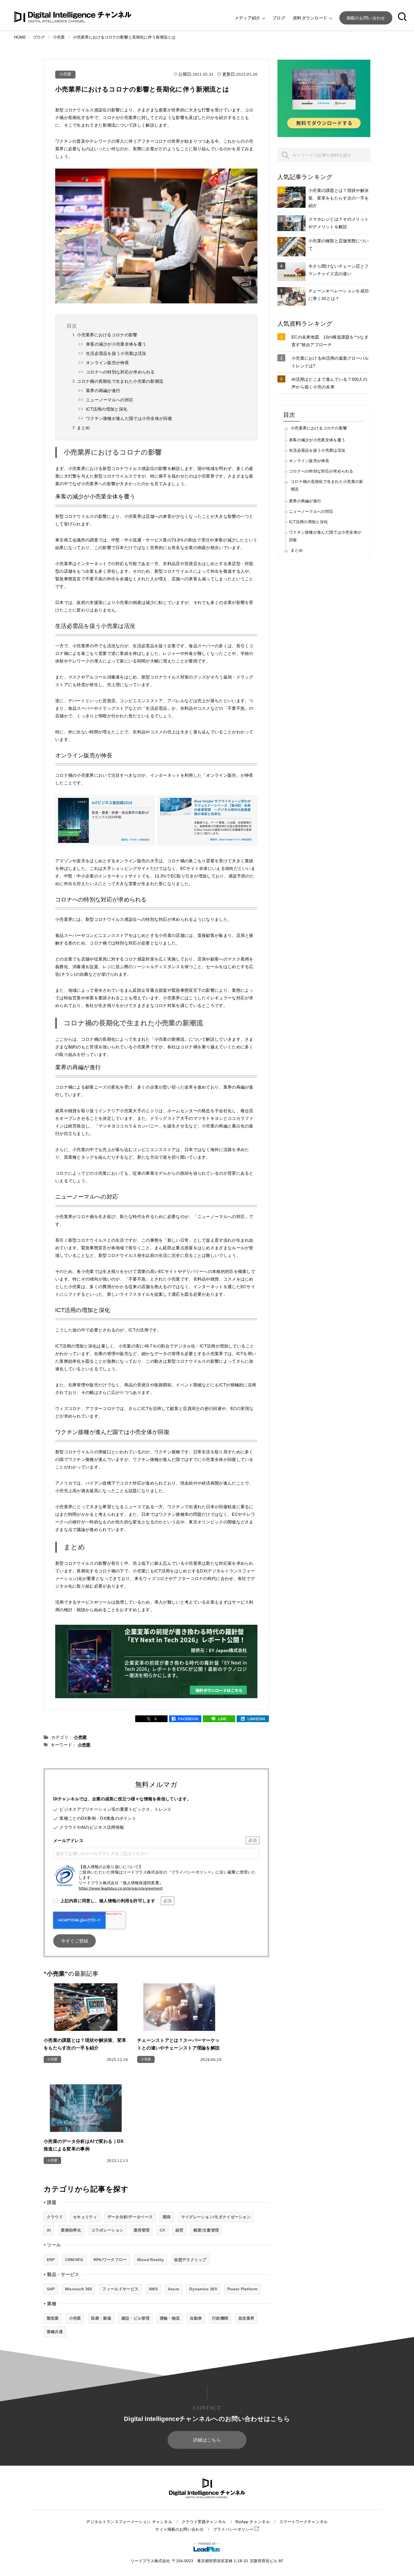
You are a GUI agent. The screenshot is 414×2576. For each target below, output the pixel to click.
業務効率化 (71, 2230)
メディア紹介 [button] (248, 18)
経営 (180, 2230)
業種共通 (55, 2332)
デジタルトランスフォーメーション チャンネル (129, 2522)
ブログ (279, 18)
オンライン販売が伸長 (107, 363)
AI (49, 2230)
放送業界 (246, 2318)
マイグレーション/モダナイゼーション (216, 2217)
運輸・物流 (170, 2318)
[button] (402, 18)
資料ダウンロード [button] (311, 18)
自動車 (196, 2318)
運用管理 (142, 2230)
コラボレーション (107, 2230)
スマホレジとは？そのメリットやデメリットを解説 (339, 223)
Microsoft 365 (79, 2289)
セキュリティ (85, 2217)
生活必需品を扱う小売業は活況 (116, 353)
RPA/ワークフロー (110, 2260)
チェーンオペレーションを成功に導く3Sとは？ (339, 295)
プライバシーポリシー (234, 2529)
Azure (174, 2289)
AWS (153, 2289)
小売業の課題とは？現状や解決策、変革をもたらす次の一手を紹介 (339, 198)
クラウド (55, 2217)
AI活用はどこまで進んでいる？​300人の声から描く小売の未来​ (329, 383)
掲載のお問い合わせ (366, 18)
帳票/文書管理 (206, 2230)
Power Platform (242, 2289)
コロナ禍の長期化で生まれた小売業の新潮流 (120, 381)
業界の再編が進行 (103, 390)
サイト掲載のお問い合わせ (179, 2529)
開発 (167, 2217)
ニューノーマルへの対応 (110, 400)
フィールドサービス (120, 2289)
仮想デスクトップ (190, 2260)
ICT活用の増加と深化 (107, 409)
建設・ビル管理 (135, 2318)
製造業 (53, 2318)
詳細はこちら (207, 2440)
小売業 (65, 74)
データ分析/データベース (130, 2217)
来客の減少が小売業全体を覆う (116, 344)
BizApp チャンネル (253, 2522)
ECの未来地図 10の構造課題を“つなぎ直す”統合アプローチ (330, 341)
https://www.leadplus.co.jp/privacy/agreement (121, 1888)
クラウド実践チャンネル (204, 2522)
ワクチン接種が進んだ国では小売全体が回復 (129, 418)
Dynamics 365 (203, 2289)
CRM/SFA (74, 2260)
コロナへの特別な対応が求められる (120, 372)
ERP (51, 2260)
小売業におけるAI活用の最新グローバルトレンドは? (330, 362)
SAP (51, 2289)
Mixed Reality (151, 2260)
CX (163, 2230)
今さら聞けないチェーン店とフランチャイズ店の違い (339, 270)
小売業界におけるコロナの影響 (107, 335)
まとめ (83, 428)
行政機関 (220, 2318)
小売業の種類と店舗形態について (339, 245)
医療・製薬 (101, 2318)
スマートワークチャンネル (304, 2522)
